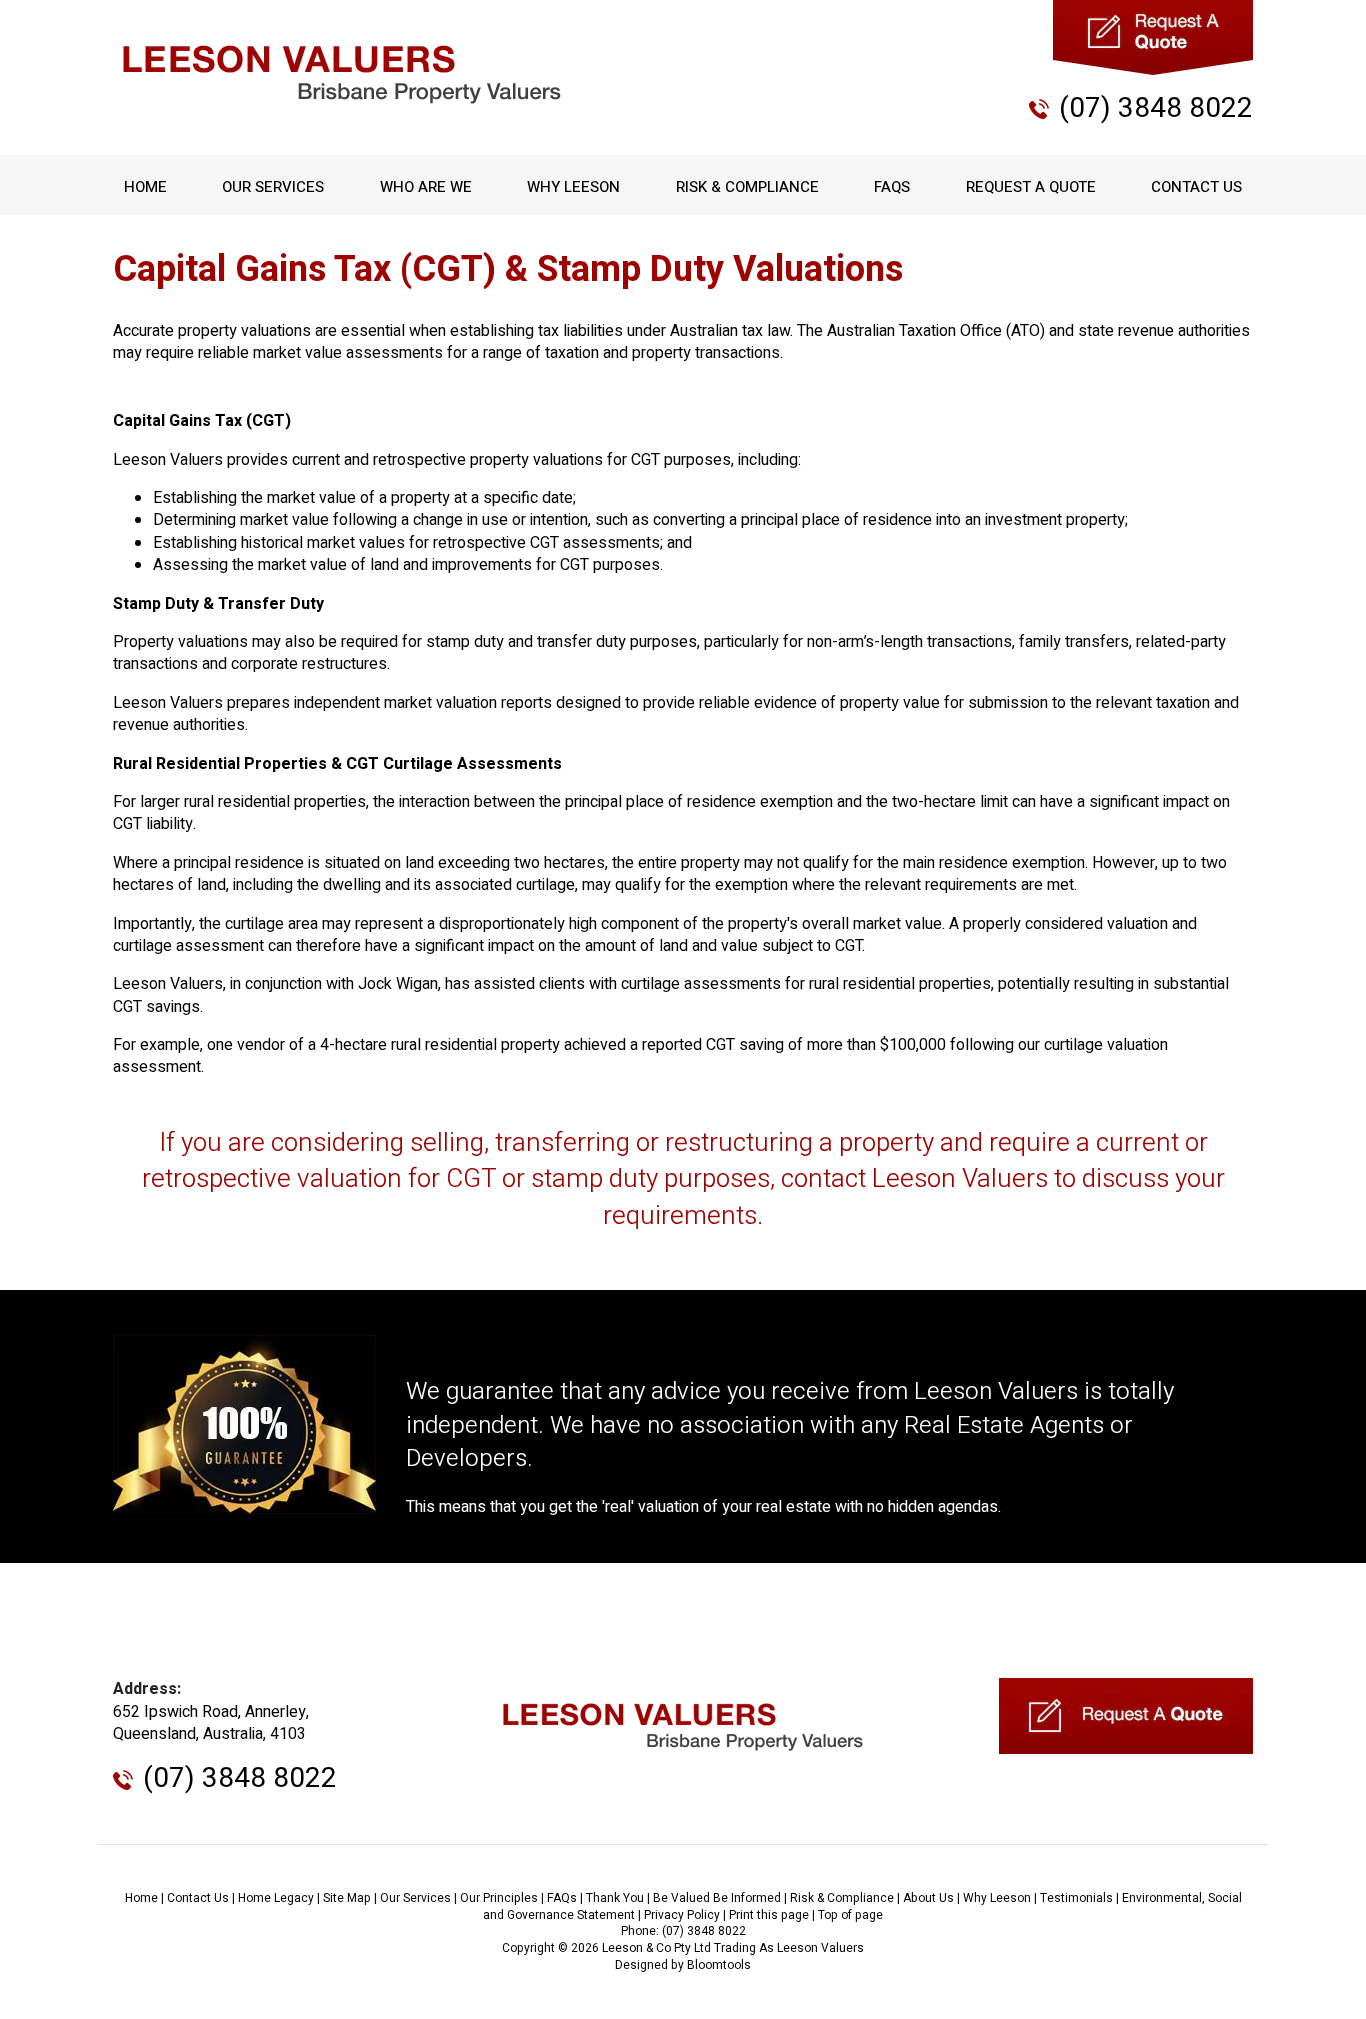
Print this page (769, 1915)
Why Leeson (573, 187)
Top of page (850, 1915)
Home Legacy (276, 1898)
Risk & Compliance (747, 187)
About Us (928, 1898)
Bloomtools (719, 1965)
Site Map (347, 1898)
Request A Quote (1031, 187)
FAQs (892, 187)
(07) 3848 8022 (1156, 108)
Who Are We (426, 187)
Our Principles (499, 1898)
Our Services (273, 187)
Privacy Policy (682, 1915)
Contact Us (1196, 187)
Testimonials (1076, 1898)
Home (145, 187)
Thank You (615, 1898)
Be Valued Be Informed (717, 1898)
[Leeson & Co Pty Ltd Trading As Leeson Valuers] (342, 74)
